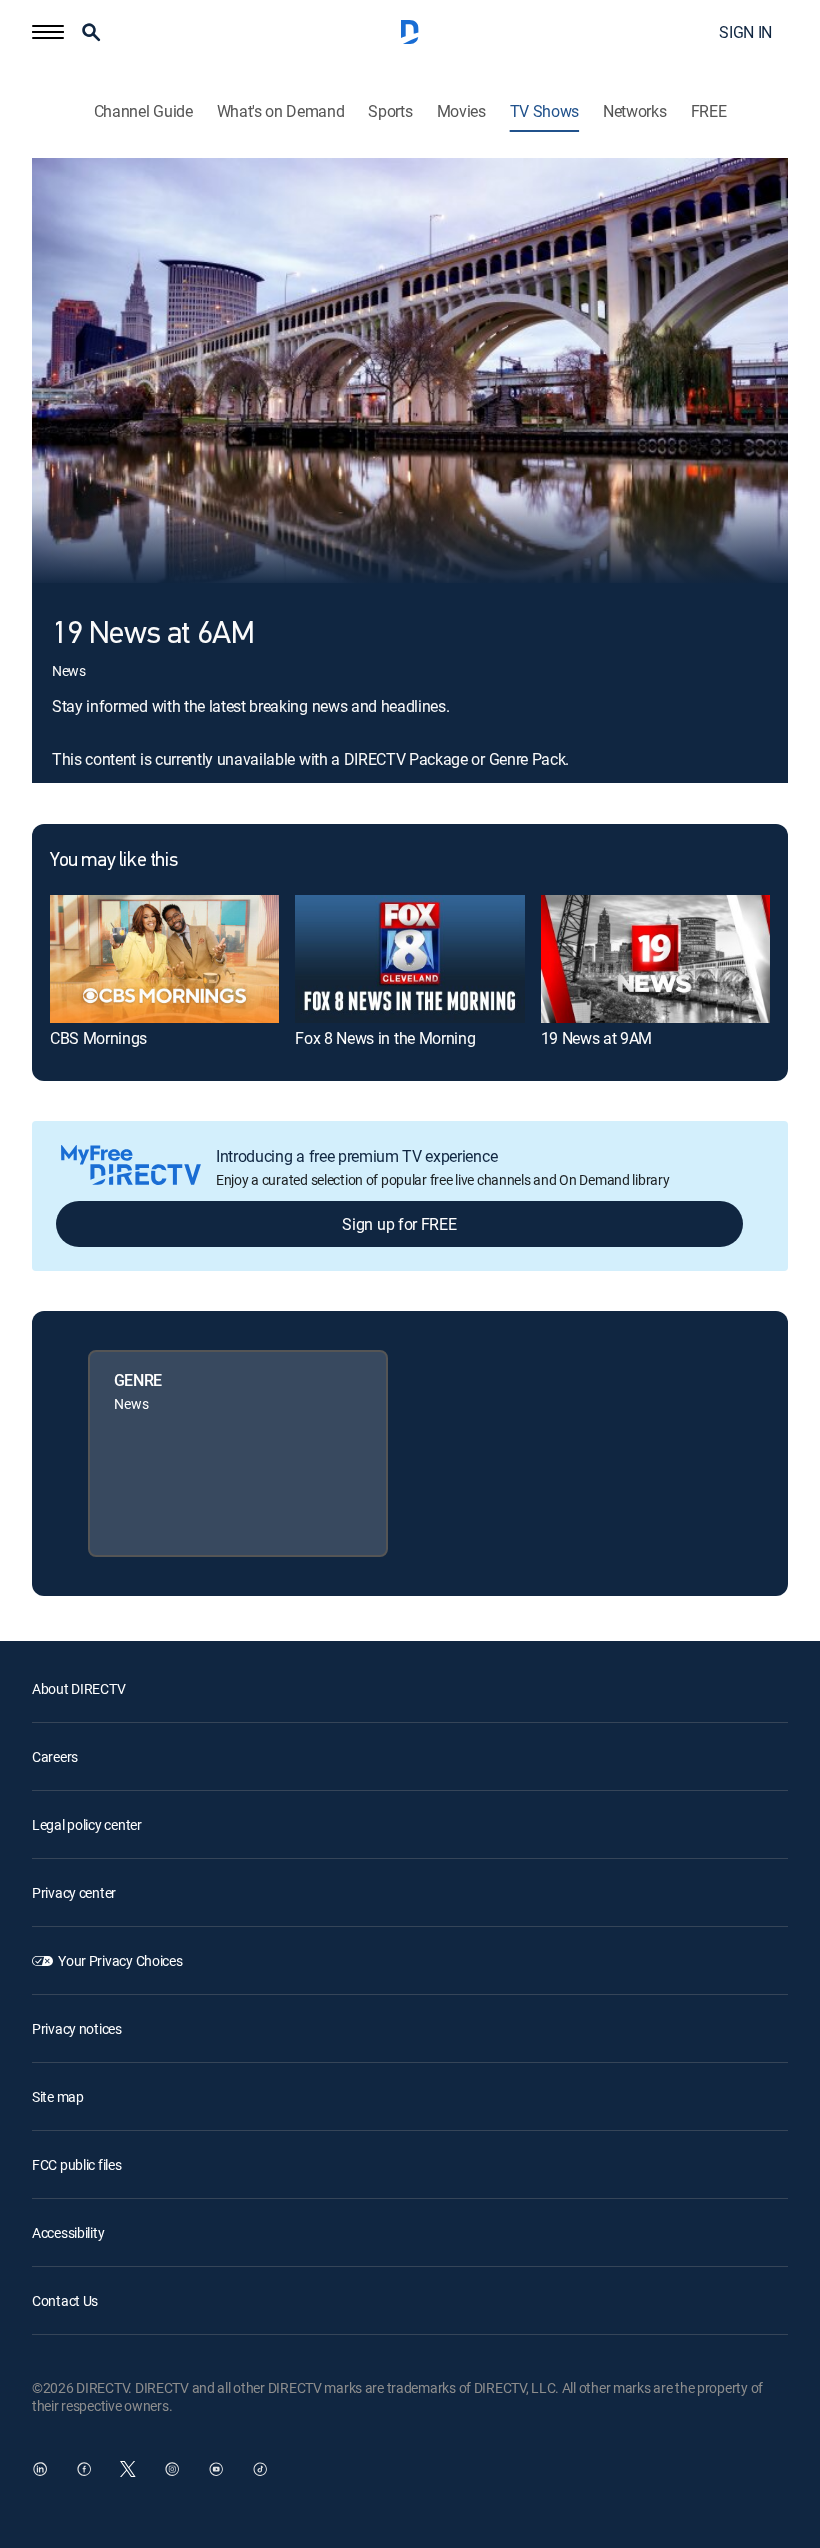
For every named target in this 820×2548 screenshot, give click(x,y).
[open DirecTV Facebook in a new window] (84, 2469)
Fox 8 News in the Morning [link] (385, 1038)
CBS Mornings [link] (98, 1038)
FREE (709, 111)
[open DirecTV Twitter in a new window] (128, 2469)
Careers (55, 1756)
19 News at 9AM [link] (597, 1038)
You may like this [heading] (113, 861)
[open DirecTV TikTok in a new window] (260, 2469)
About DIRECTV (78, 1688)
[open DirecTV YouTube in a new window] (216, 2469)
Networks (634, 111)
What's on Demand (281, 111)
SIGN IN (745, 32)
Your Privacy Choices (120, 1960)
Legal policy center (87, 1824)
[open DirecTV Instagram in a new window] (172, 2469)
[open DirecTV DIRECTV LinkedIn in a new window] (40, 2469)
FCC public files (77, 2164)
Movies (461, 111)
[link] (164, 959)
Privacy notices (77, 2028)
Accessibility (68, 2232)
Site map (58, 2096)
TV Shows (544, 111)
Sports (390, 111)
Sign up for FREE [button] (399, 1224)
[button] (48, 32)
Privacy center (74, 1892)
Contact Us (65, 2300)
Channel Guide (143, 111)
